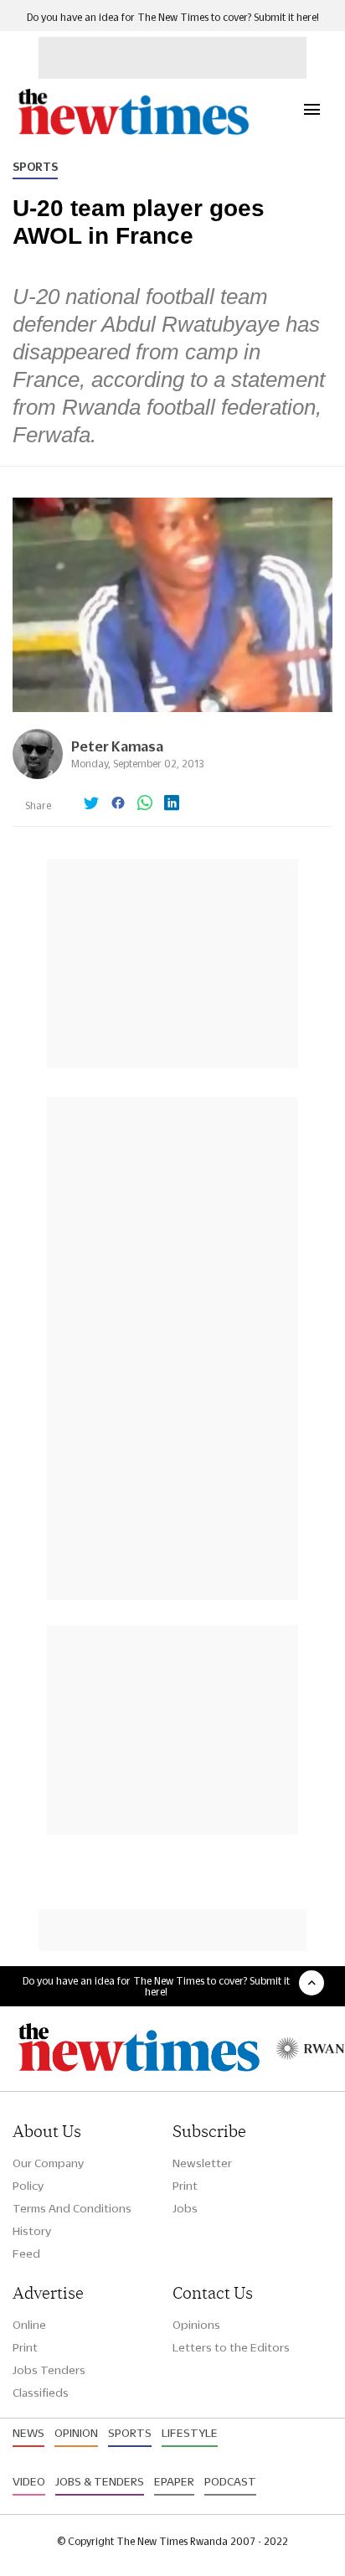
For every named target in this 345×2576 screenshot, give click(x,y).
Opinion (76, 2433)
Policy (28, 2186)
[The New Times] (133, 133)
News (28, 2433)
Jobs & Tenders (100, 2481)
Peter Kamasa (117, 746)
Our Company (48, 2163)
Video (29, 2481)
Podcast (230, 2481)
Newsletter (202, 2163)
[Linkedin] (172, 804)
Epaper (174, 2481)
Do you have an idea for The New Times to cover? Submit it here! (173, 17)
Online (29, 2325)
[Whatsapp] (145, 804)
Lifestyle (190, 2433)
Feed (26, 2253)
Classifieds (41, 2393)
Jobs (185, 2208)
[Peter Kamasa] (38, 774)
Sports (35, 167)
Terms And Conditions (72, 2208)
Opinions (196, 2325)
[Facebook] (118, 804)
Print (185, 2186)
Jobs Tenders (49, 2370)
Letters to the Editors (231, 2347)
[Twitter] (91, 804)
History (32, 2231)
